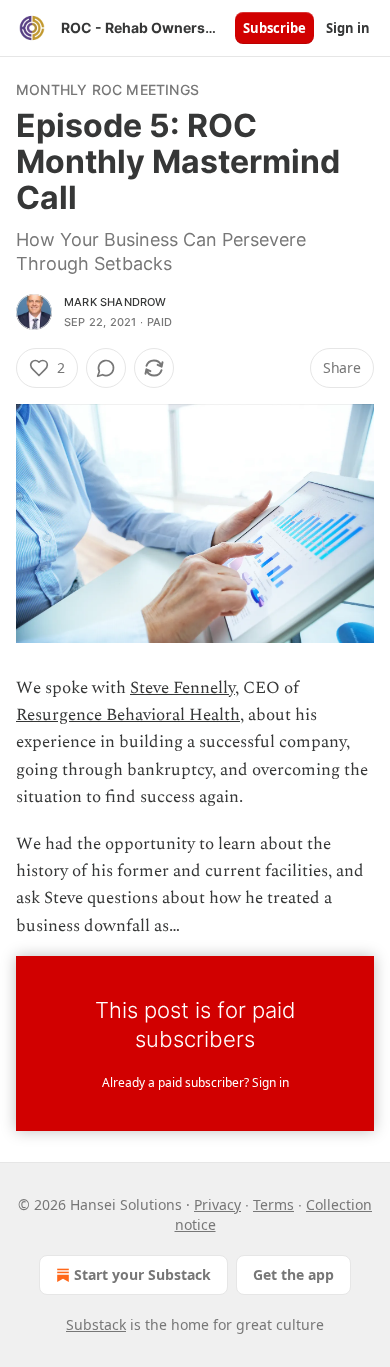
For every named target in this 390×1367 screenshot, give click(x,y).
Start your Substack (142, 1274)
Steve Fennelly (182, 688)
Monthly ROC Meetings (107, 89)
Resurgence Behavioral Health (128, 715)
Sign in (348, 28)
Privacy (217, 1204)
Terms (273, 1204)
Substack (96, 1324)
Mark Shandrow (115, 302)
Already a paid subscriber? (195, 1082)
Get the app (293, 1274)
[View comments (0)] (106, 368)
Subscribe (274, 28)
